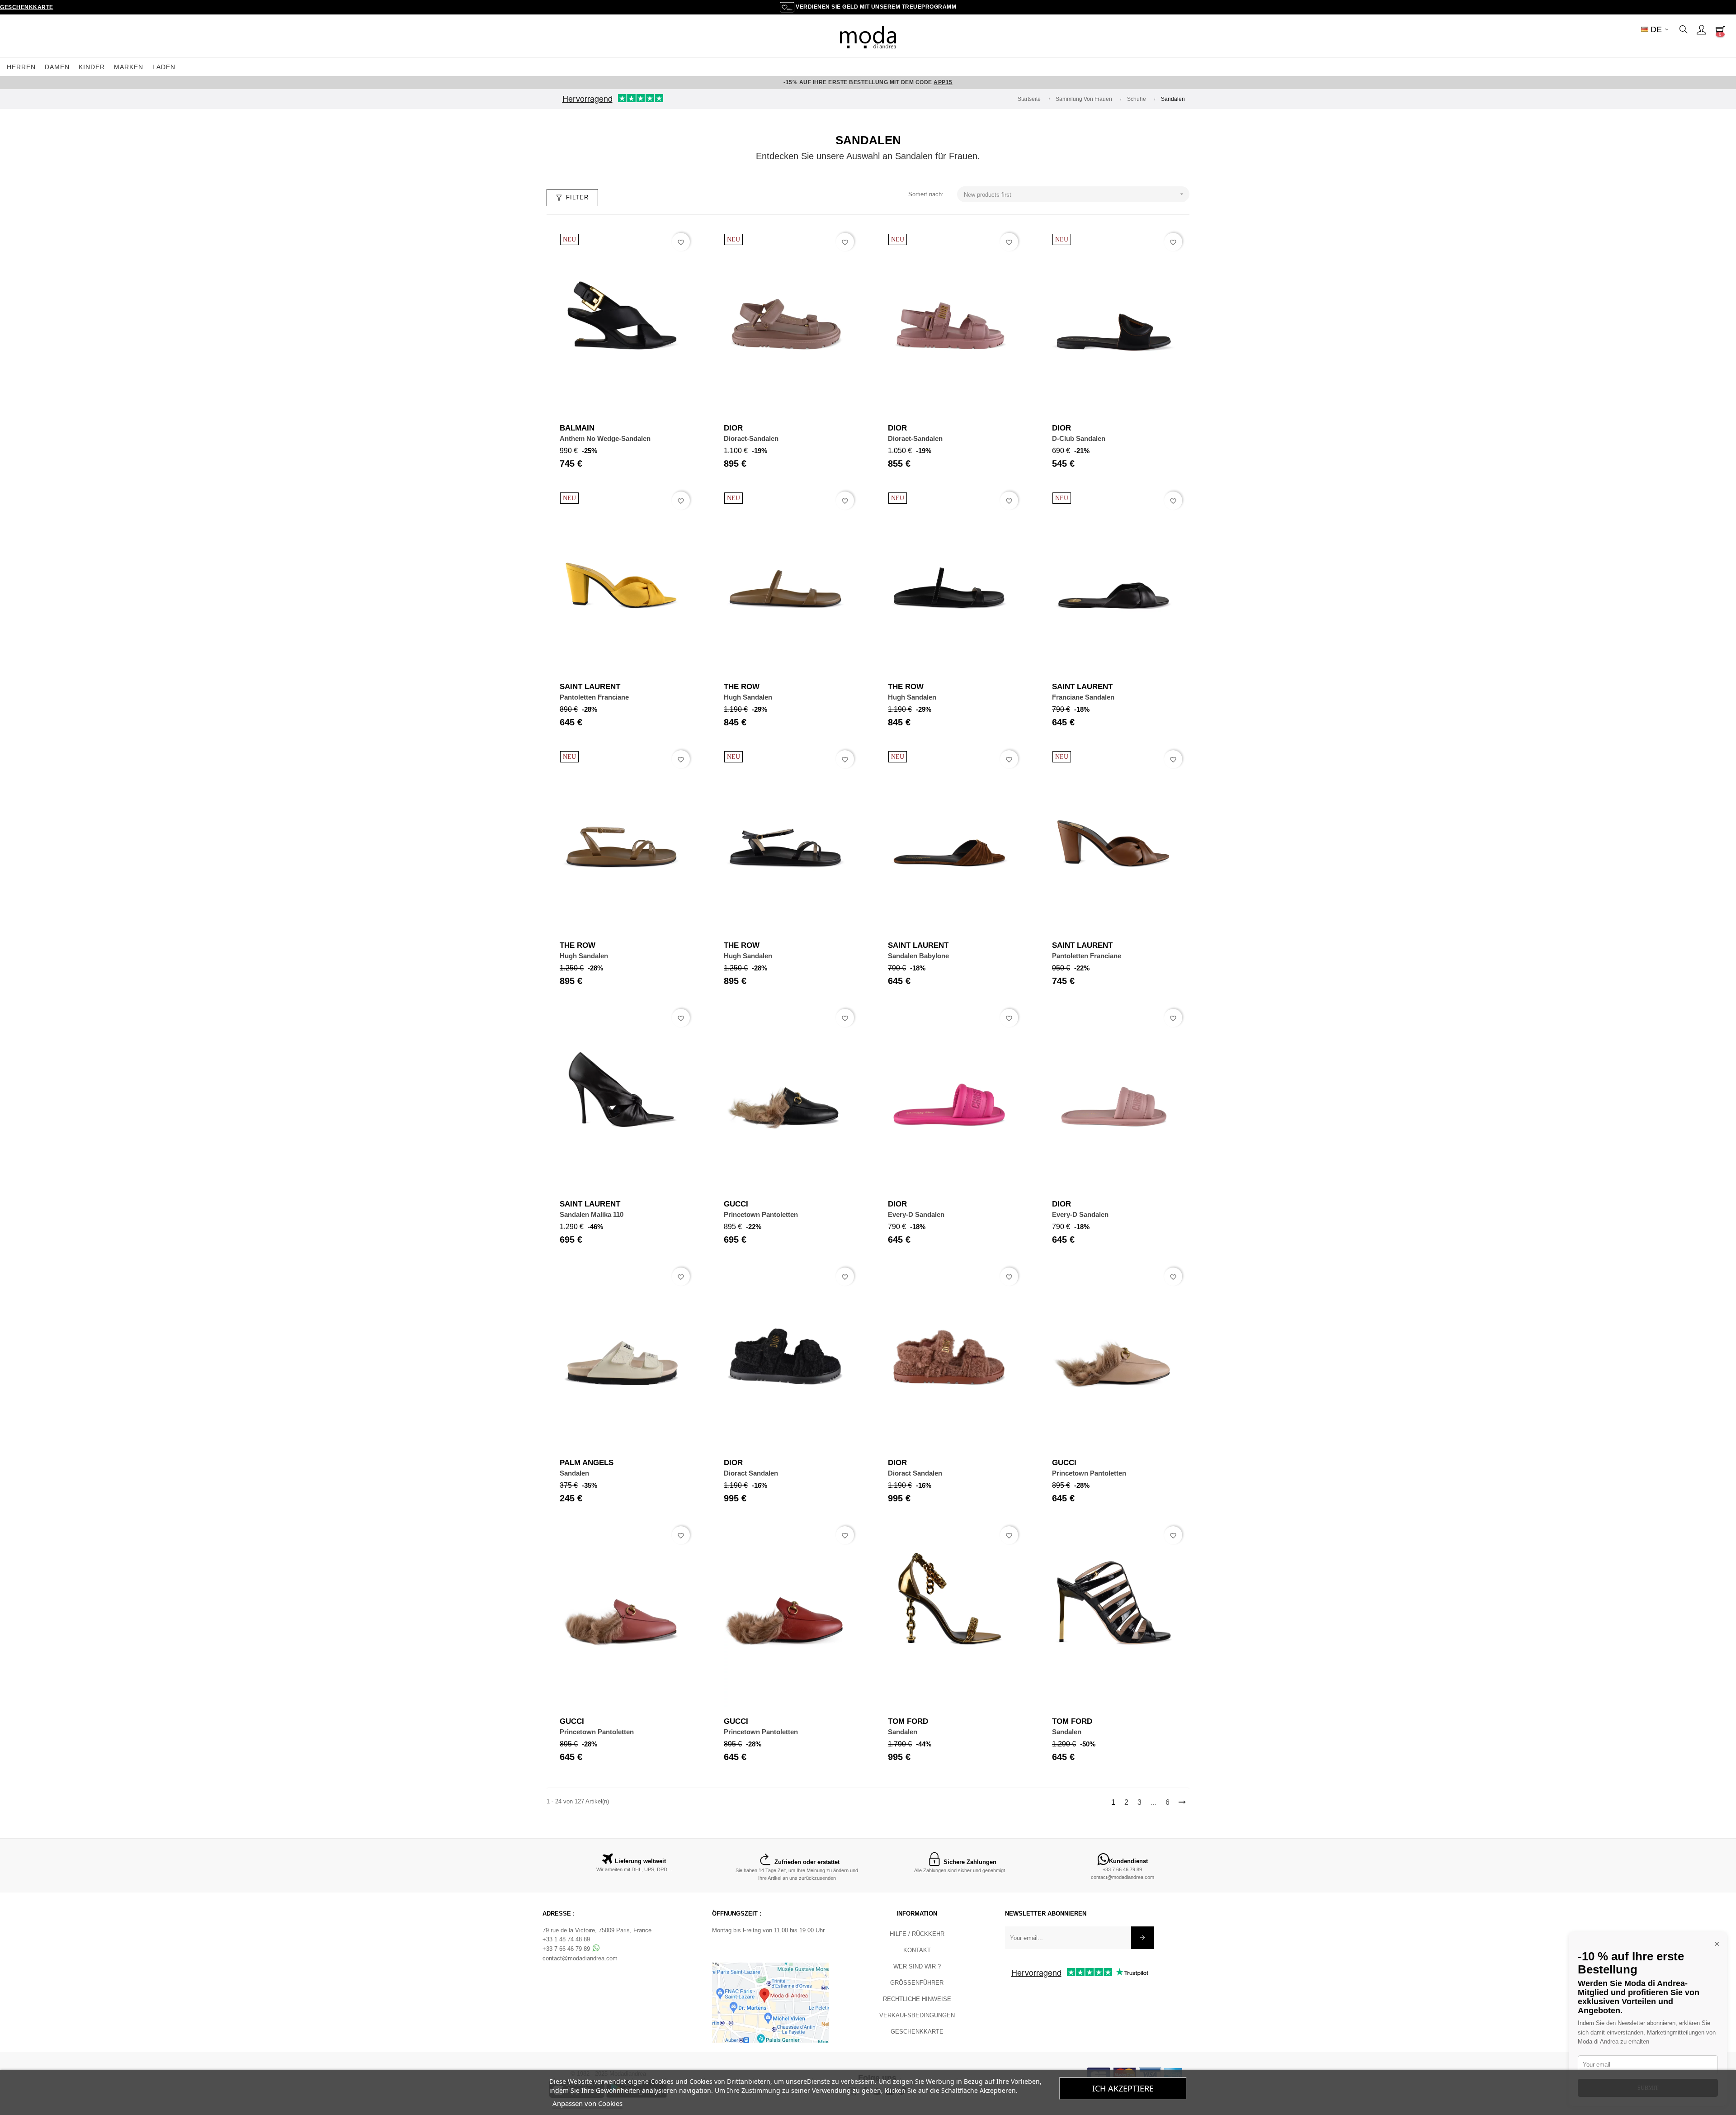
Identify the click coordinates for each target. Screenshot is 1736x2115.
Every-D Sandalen (916, 1214)
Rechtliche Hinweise (917, 1999)
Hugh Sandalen (748, 697)
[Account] (1701, 29)
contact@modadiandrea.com (1123, 1877)
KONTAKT (917, 1950)
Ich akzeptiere (1123, 2088)
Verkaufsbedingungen (917, 2015)
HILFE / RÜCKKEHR (917, 1934)
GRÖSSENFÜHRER (917, 1983)
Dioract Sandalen (751, 1473)
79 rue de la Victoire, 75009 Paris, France (597, 1930)
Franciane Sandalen (1083, 697)
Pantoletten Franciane (594, 697)
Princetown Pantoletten (761, 1214)
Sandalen (574, 1473)
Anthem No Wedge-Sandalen (605, 438)
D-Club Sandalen (1079, 438)
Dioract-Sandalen (751, 438)
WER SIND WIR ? (917, 1966)
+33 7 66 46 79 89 (1122, 1869)
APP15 (943, 82)
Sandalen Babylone (918, 956)
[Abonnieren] (1143, 1938)
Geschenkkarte (27, 7)
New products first (1075, 194)
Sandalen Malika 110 (592, 1214)
